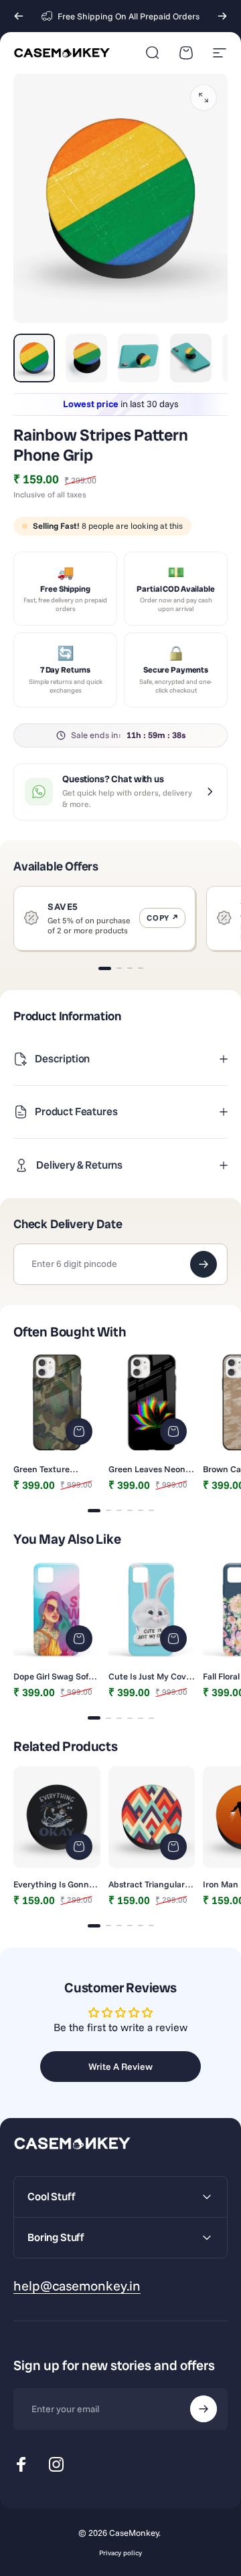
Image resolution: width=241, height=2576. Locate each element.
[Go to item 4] (191, 358)
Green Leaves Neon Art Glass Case (147, 1469)
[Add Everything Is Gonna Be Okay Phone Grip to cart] (79, 1847)
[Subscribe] (204, 2409)
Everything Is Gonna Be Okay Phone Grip (54, 1884)
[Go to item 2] (86, 358)
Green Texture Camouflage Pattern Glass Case (54, 1469)
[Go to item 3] (139, 358)
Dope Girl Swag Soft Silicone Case (53, 1676)
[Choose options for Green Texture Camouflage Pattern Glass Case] (79, 1431)
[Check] (204, 1264)
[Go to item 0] (34, 358)
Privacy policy (120, 2553)
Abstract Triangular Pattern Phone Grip (147, 1884)
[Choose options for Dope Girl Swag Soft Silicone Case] (79, 1639)
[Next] (222, 16)
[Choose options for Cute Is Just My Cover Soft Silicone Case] (173, 1639)
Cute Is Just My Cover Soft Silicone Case (151, 1676)
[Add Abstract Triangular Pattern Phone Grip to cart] (173, 1847)
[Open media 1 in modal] (204, 98)
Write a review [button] (120, 2067)
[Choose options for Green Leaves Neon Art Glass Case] (173, 1431)
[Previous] (19, 16)
